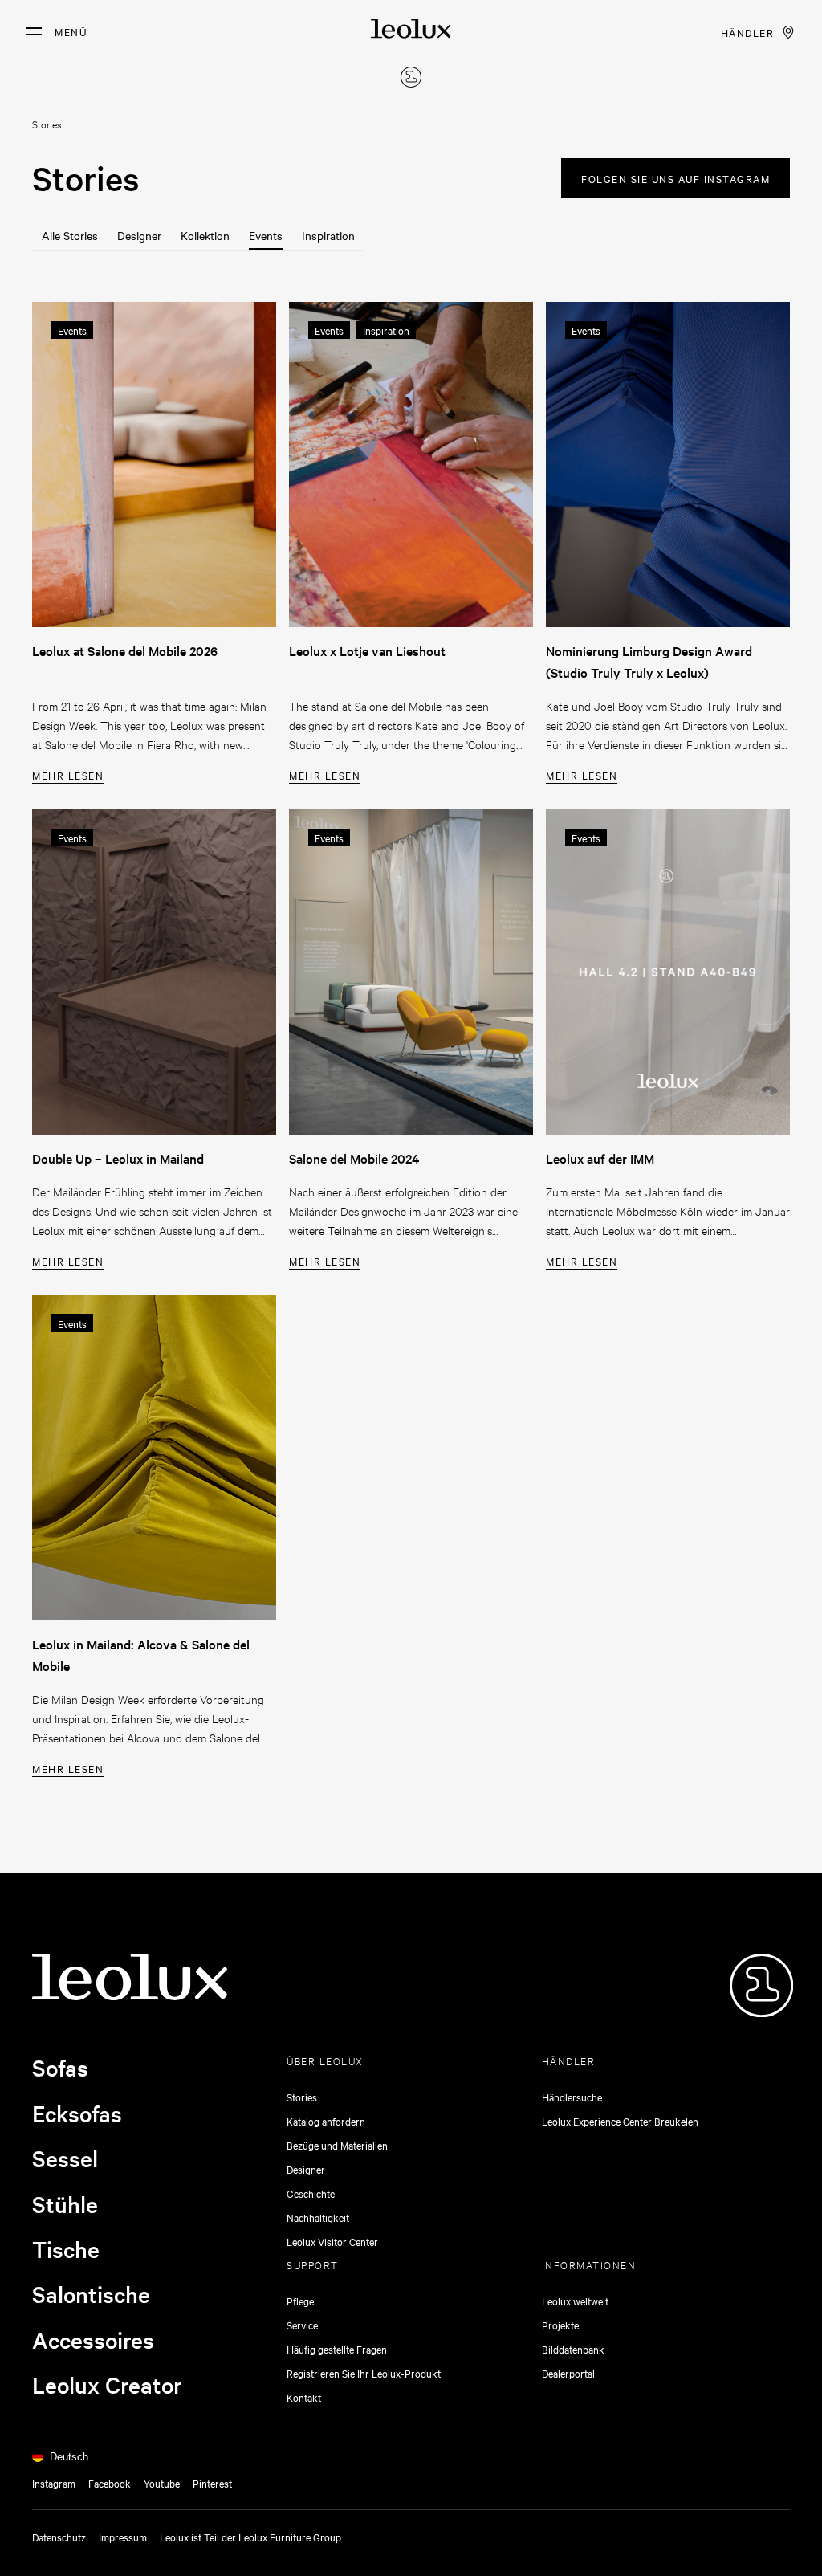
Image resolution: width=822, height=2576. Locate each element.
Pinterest (212, 2483)
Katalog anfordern (326, 2121)
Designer (139, 235)
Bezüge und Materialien (337, 2145)
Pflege (300, 2301)
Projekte (560, 2325)
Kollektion (205, 235)
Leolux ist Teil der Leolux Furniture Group (250, 2537)
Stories (302, 2097)
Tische (66, 2249)
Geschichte (311, 2193)
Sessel (65, 2158)
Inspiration (328, 235)
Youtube (162, 2483)
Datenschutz (59, 2537)
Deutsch (69, 2457)
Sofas (60, 2068)
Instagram (54, 2483)
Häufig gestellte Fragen (337, 2349)
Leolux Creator (107, 2385)
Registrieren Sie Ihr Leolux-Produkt (364, 2373)
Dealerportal (568, 2373)
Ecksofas (77, 2113)
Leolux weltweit (575, 2301)
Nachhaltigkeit (318, 2217)
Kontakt (304, 2397)
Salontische (91, 2294)
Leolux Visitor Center (332, 2241)
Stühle (65, 2204)
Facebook (110, 2483)
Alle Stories (70, 235)
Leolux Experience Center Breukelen (620, 2121)
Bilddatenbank (573, 2349)
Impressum (123, 2537)
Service (302, 2325)
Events (266, 235)
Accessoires (93, 2340)
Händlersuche (572, 2097)
